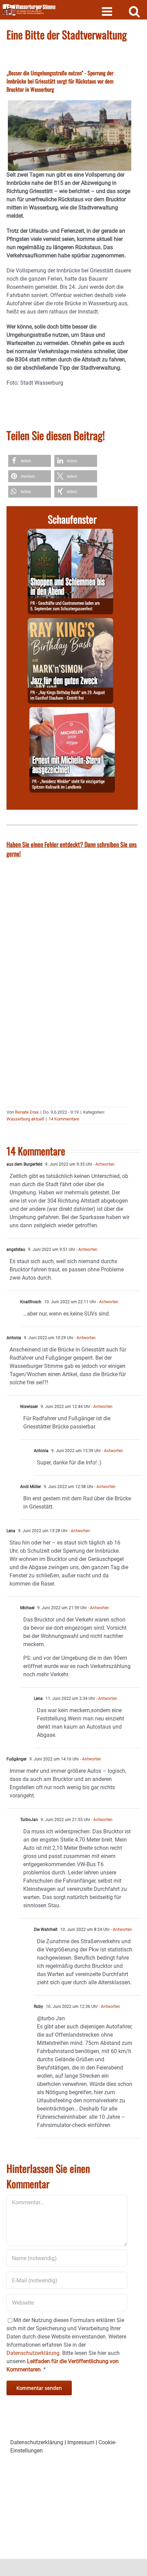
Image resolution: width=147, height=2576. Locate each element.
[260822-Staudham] (70, 622)
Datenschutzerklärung (37, 2442)
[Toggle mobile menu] (108, 11)
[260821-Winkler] (72, 711)
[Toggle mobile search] (135, 11)
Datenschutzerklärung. (34, 2353)
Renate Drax (27, 1112)
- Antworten (103, 1164)
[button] (30, 461)
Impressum (81, 2442)
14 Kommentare (64, 1119)
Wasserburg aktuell (25, 1119)
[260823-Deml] (70, 533)
